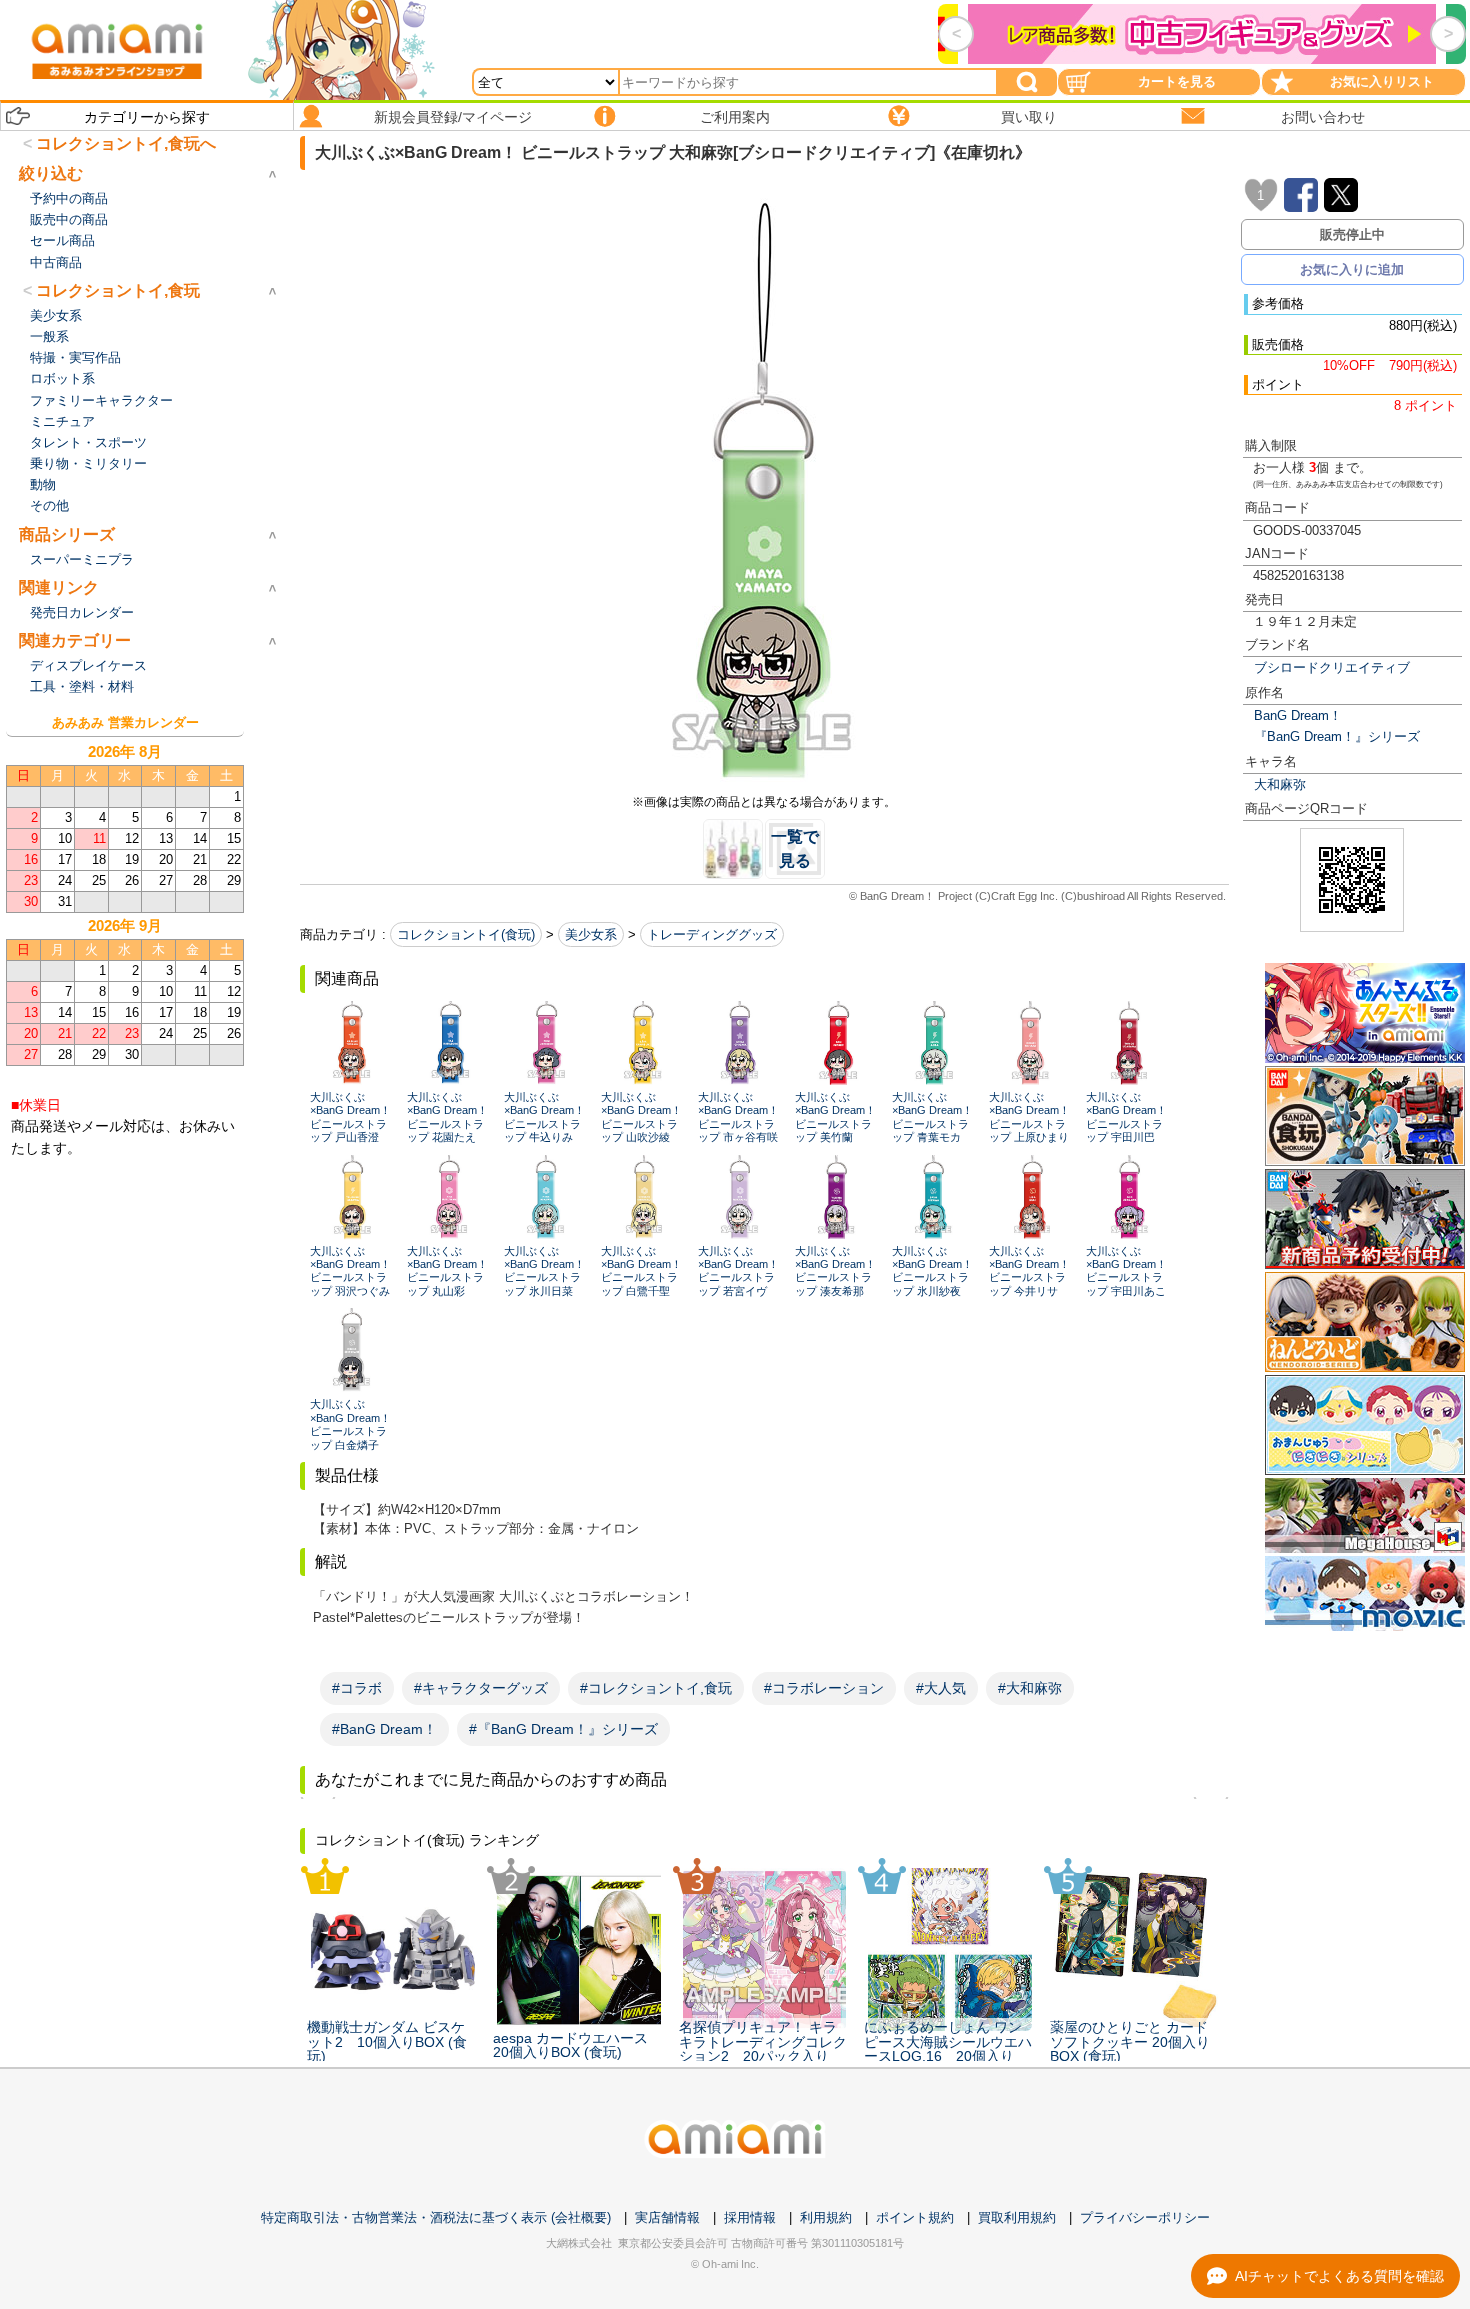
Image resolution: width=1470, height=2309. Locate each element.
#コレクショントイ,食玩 (656, 1688)
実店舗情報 (667, 2217)
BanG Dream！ (1298, 715)
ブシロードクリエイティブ (1332, 667)
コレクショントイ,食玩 (118, 290)
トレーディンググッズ (712, 934)
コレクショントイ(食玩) (466, 934)
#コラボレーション (824, 1688)
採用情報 (750, 2217)
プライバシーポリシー (1145, 2217)
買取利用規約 (1017, 2217)
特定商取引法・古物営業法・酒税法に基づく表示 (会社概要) (436, 2217)
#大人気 (941, 1688)
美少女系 (591, 934)
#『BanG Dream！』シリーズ (563, 1729)
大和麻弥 (1280, 784)
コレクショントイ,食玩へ (126, 143)
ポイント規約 (915, 2217)
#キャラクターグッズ (481, 1688)
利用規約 (826, 2217)
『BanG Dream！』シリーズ (1337, 736)
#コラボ (357, 1688)
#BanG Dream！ (384, 1729)
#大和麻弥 (1030, 1688)
